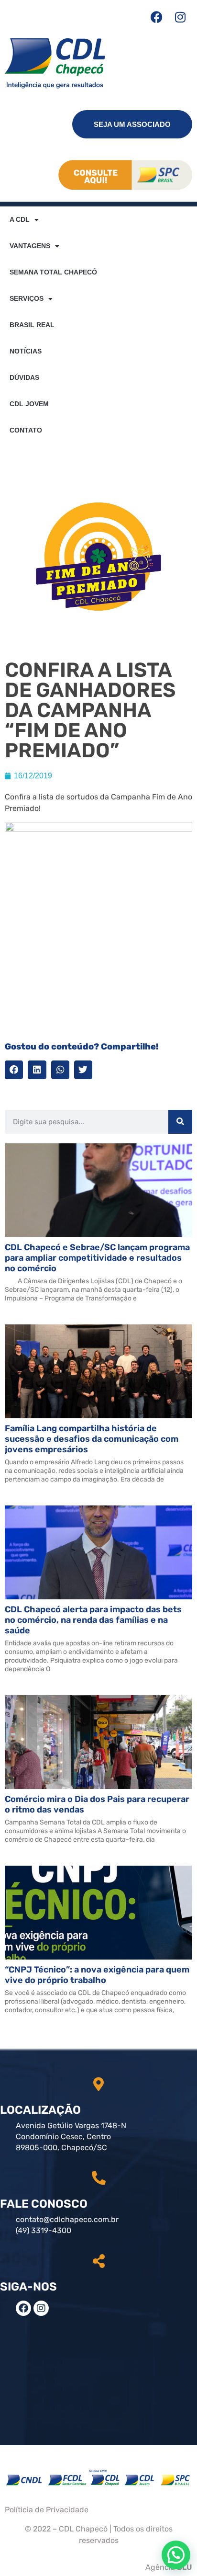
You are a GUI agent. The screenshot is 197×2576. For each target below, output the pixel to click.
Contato (26, 430)
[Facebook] (156, 17)
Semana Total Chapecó (53, 272)
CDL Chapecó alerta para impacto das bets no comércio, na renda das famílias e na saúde (93, 1620)
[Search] (180, 1122)
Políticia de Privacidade (47, 2510)
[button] (14, 1070)
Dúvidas (24, 377)
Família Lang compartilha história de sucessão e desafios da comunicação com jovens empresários (92, 1439)
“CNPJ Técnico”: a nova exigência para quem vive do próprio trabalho (97, 1975)
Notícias (26, 351)
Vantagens (30, 246)
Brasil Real (32, 325)
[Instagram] (180, 17)
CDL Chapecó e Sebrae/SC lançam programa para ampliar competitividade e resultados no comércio (97, 1258)
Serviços (27, 298)
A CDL (20, 219)
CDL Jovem (29, 404)
